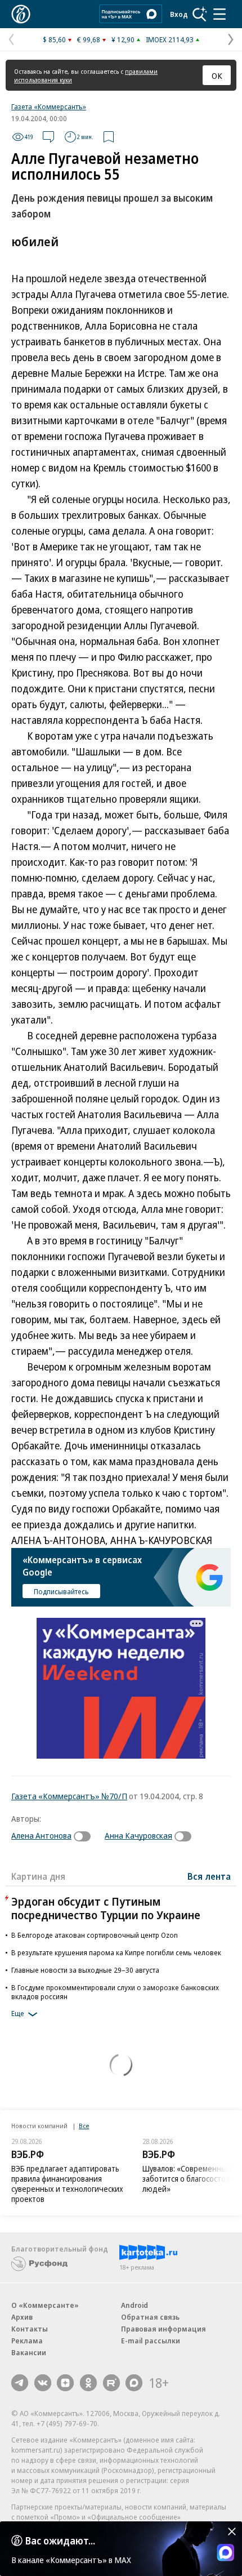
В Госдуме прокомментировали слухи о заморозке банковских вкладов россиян (115, 1992)
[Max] (134, 2383)
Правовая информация (163, 2329)
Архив (22, 2317)
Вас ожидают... (60, 2541)
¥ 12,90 (123, 39)
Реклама (27, 2341)
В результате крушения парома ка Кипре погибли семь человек (116, 1952)
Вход (179, 14)
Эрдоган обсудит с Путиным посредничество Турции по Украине (106, 1908)
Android (135, 2305)
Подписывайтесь (61, 1591)
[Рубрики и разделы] (219, 14)
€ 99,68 (89, 39)
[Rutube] (111, 2383)
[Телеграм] (20, 2383)
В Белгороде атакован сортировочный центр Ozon (95, 1935)
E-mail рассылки (151, 2341)
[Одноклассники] (88, 2383)
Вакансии (29, 2352)
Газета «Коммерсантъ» (49, 106)
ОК (217, 75)
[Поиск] (200, 14)
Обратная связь (150, 2317)
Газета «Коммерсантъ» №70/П (69, 1796)
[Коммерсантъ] (21, 14)
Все (84, 2126)
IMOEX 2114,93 (170, 39)
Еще (18, 2014)
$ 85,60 (54, 39)
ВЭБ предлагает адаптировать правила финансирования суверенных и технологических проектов (67, 2184)
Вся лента (209, 1876)
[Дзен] (65, 2383)
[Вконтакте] (43, 2383)
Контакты (30, 2329)
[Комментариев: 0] (48, 137)
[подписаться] (85, 1836)
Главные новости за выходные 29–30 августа (85, 1970)
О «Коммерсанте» (45, 2305)
